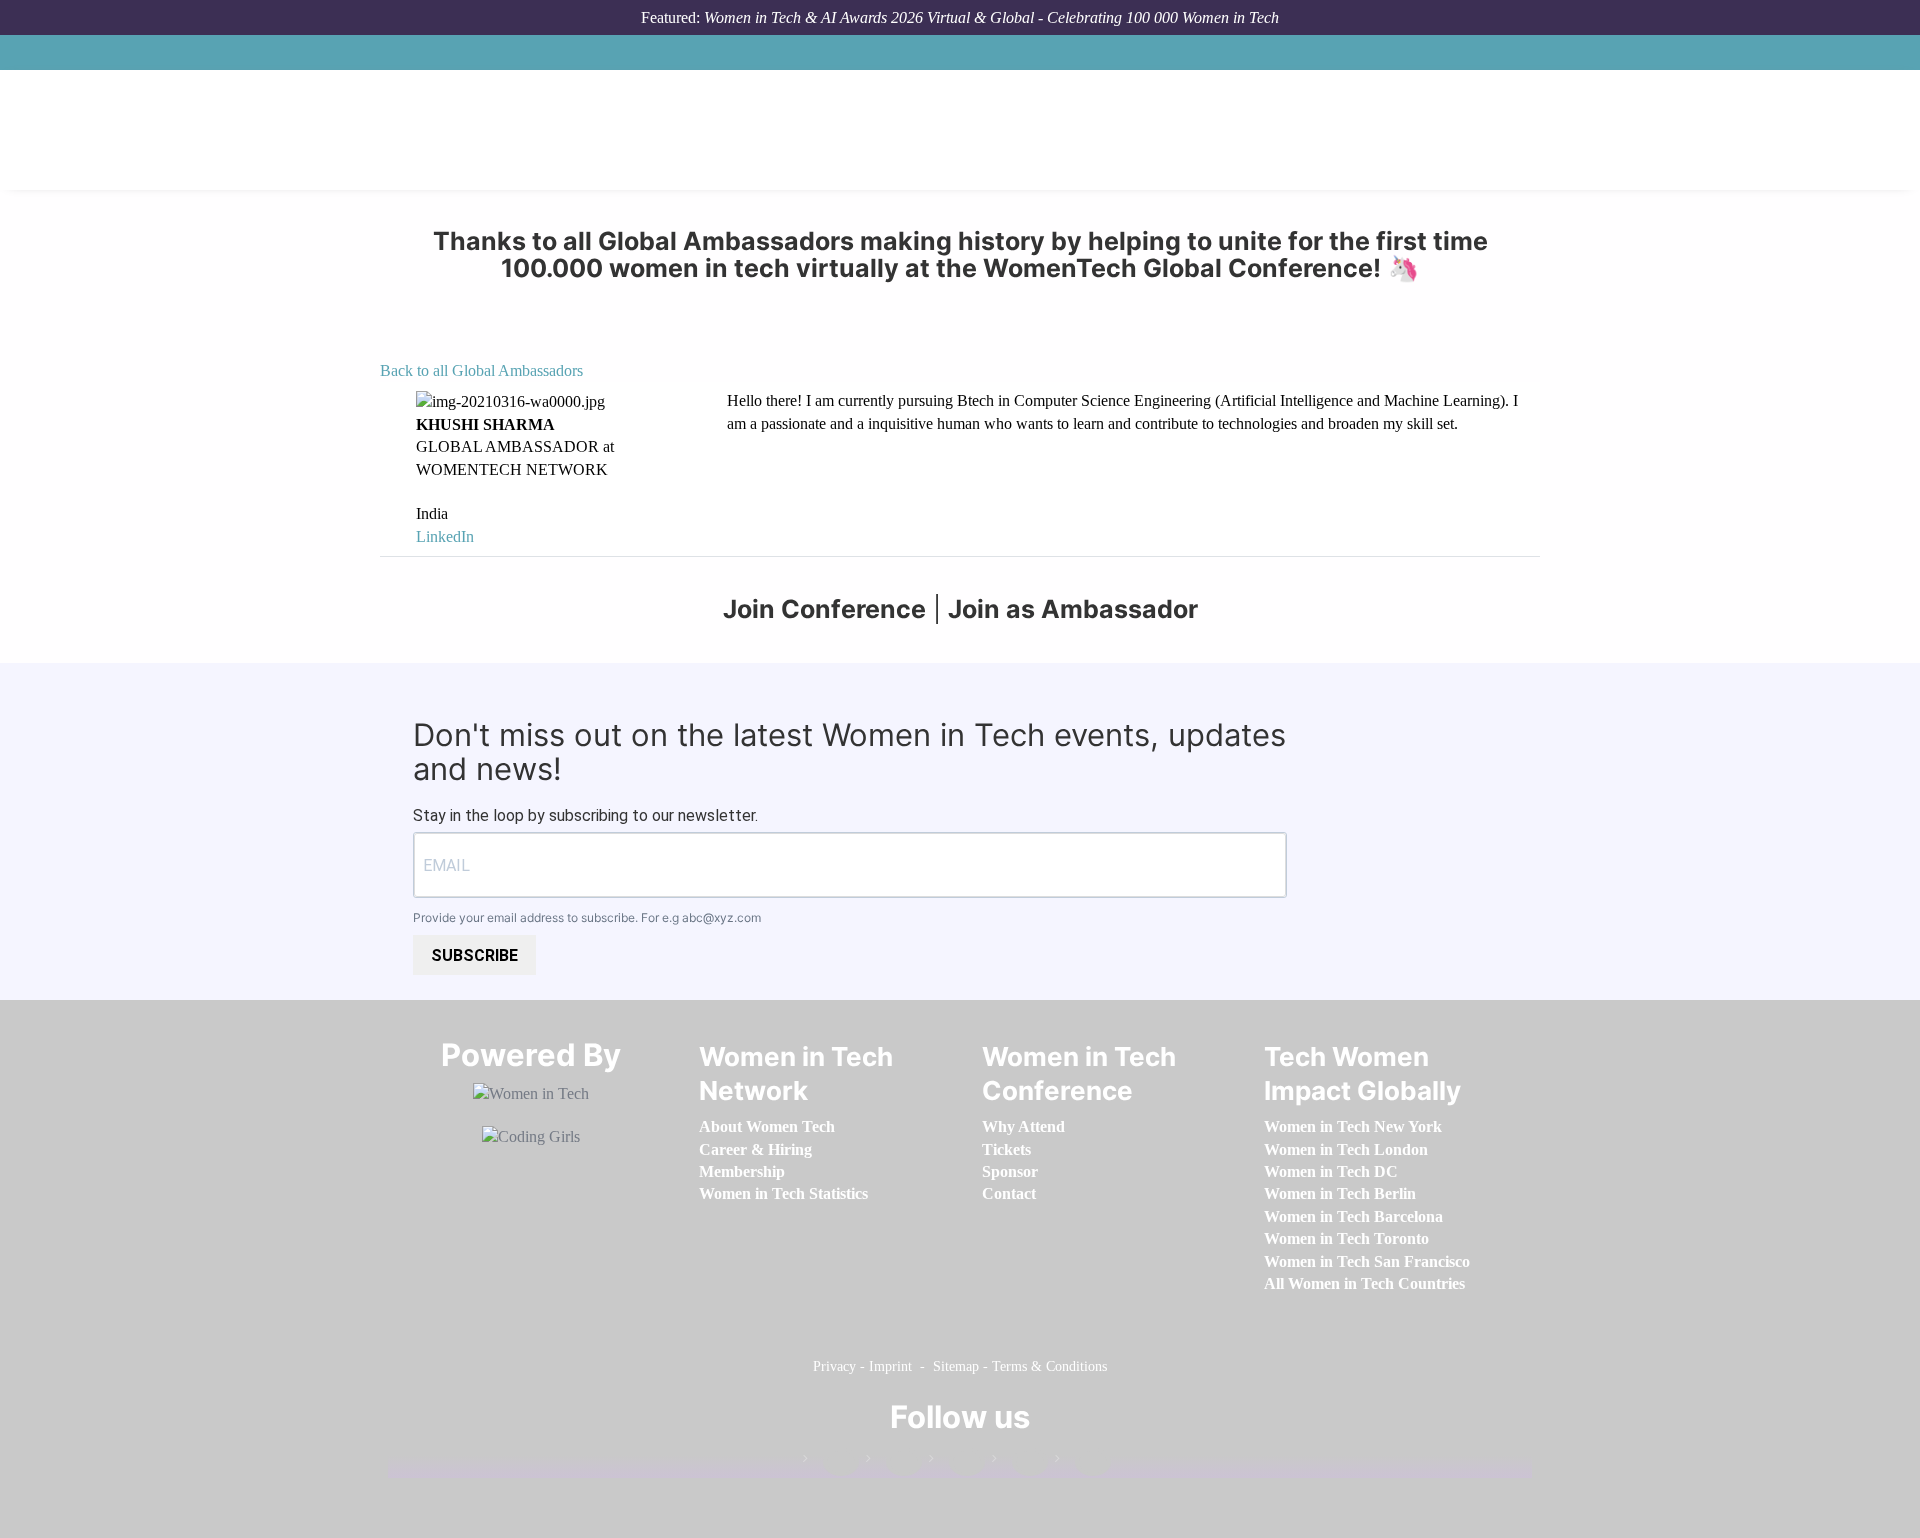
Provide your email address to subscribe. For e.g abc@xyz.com (587, 917)
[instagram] (957, 1462)
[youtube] (1083, 1462)
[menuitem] (767, 1126)
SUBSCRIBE (474, 955)
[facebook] (831, 1462)
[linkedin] (894, 1462)
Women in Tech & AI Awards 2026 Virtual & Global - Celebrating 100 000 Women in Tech (991, 17)
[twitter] (1020, 1462)
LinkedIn (445, 536)
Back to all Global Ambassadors (481, 370)
